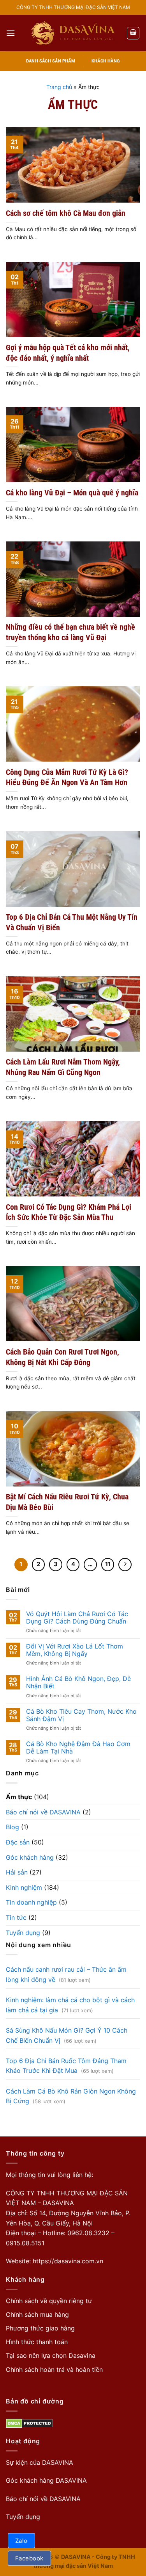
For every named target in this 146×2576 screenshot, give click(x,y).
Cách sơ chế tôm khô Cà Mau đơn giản (66, 213)
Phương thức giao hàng (40, 2328)
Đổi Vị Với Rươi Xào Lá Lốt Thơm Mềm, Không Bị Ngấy (75, 1650)
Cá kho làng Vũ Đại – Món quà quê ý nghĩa (72, 493)
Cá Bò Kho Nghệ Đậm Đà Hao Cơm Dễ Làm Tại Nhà (78, 1748)
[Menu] (11, 33)
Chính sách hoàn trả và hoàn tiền (54, 2369)
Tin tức (16, 1917)
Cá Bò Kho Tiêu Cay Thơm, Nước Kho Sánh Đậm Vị (81, 1715)
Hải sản (17, 1872)
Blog (12, 1827)
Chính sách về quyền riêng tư (49, 2301)
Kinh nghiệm (24, 1887)
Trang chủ (59, 87)
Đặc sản (18, 1842)
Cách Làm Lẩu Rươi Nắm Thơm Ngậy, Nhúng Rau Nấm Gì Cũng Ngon (63, 1067)
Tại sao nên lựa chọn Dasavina (51, 2355)
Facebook (29, 2558)
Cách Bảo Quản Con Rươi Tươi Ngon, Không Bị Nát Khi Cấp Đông (62, 1357)
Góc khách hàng (30, 1857)
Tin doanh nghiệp (31, 1902)
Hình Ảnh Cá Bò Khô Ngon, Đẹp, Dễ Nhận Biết (78, 1682)
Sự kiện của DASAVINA (40, 2462)
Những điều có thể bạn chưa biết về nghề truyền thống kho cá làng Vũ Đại (70, 632)
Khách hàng (106, 61)
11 (108, 1564)
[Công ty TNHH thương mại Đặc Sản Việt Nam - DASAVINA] (73, 33)
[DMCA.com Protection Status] (29, 2423)
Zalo (21, 2541)
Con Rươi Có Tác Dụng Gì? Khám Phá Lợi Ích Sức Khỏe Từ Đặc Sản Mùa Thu (69, 1212)
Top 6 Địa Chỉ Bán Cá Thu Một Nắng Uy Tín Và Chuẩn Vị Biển (72, 922)
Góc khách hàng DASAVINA (46, 2480)
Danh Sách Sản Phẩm (51, 61)
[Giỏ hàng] (133, 33)
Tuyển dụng (23, 1933)
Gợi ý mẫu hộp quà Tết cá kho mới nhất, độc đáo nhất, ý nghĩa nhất (68, 353)
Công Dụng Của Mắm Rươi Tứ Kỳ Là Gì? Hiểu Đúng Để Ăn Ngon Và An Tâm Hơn (67, 777)
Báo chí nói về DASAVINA (43, 1812)
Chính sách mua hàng (37, 2314)
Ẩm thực (19, 1797)
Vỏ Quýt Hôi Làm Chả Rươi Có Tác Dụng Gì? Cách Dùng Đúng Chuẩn (77, 1618)
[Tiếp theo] (125, 1565)
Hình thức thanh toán (37, 2342)
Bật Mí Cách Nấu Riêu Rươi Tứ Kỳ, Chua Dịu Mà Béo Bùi (67, 1502)
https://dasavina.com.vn (68, 2261)
